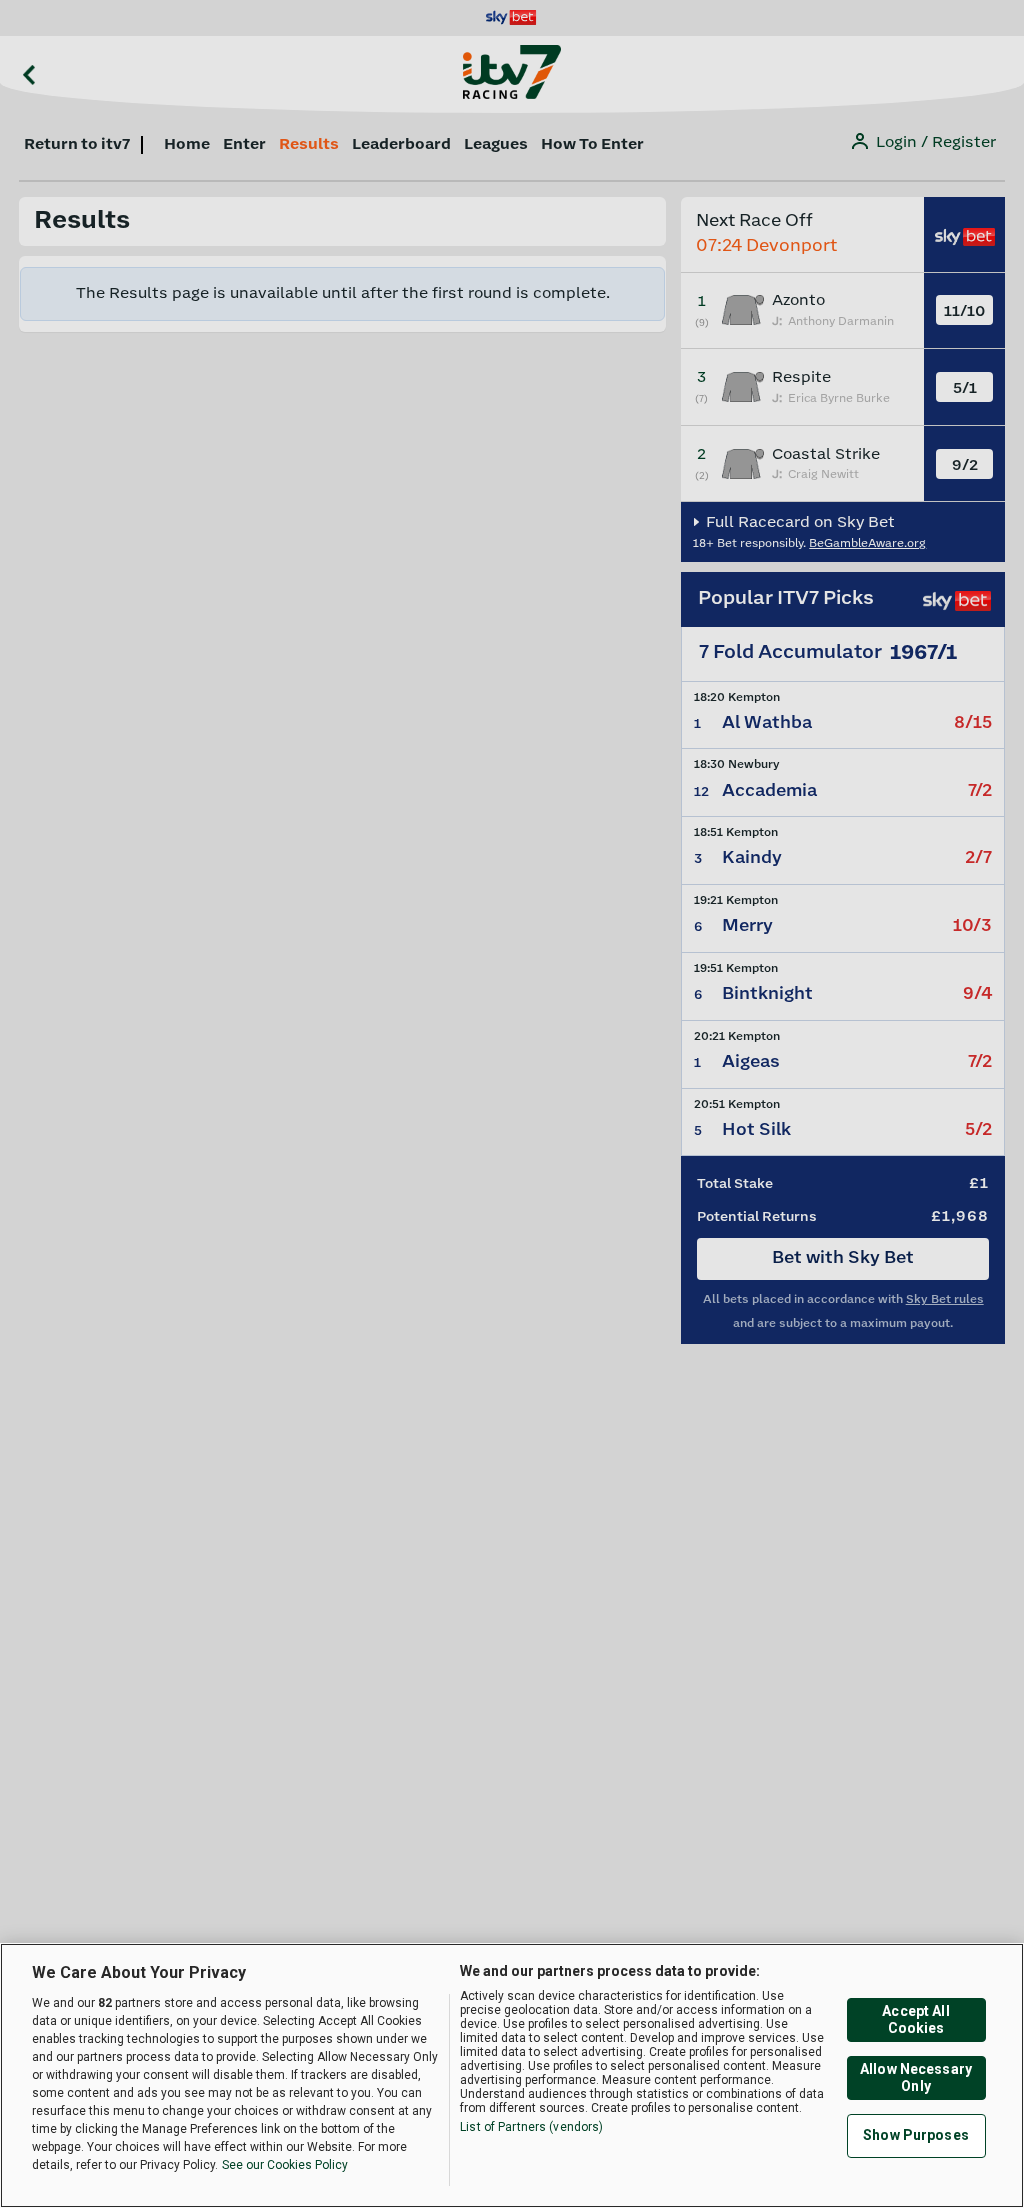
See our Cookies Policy (285, 2165)
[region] (512, 2075)
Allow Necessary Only (916, 2077)
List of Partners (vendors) (531, 2127)
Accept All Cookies (915, 2019)
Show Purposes (916, 2135)
